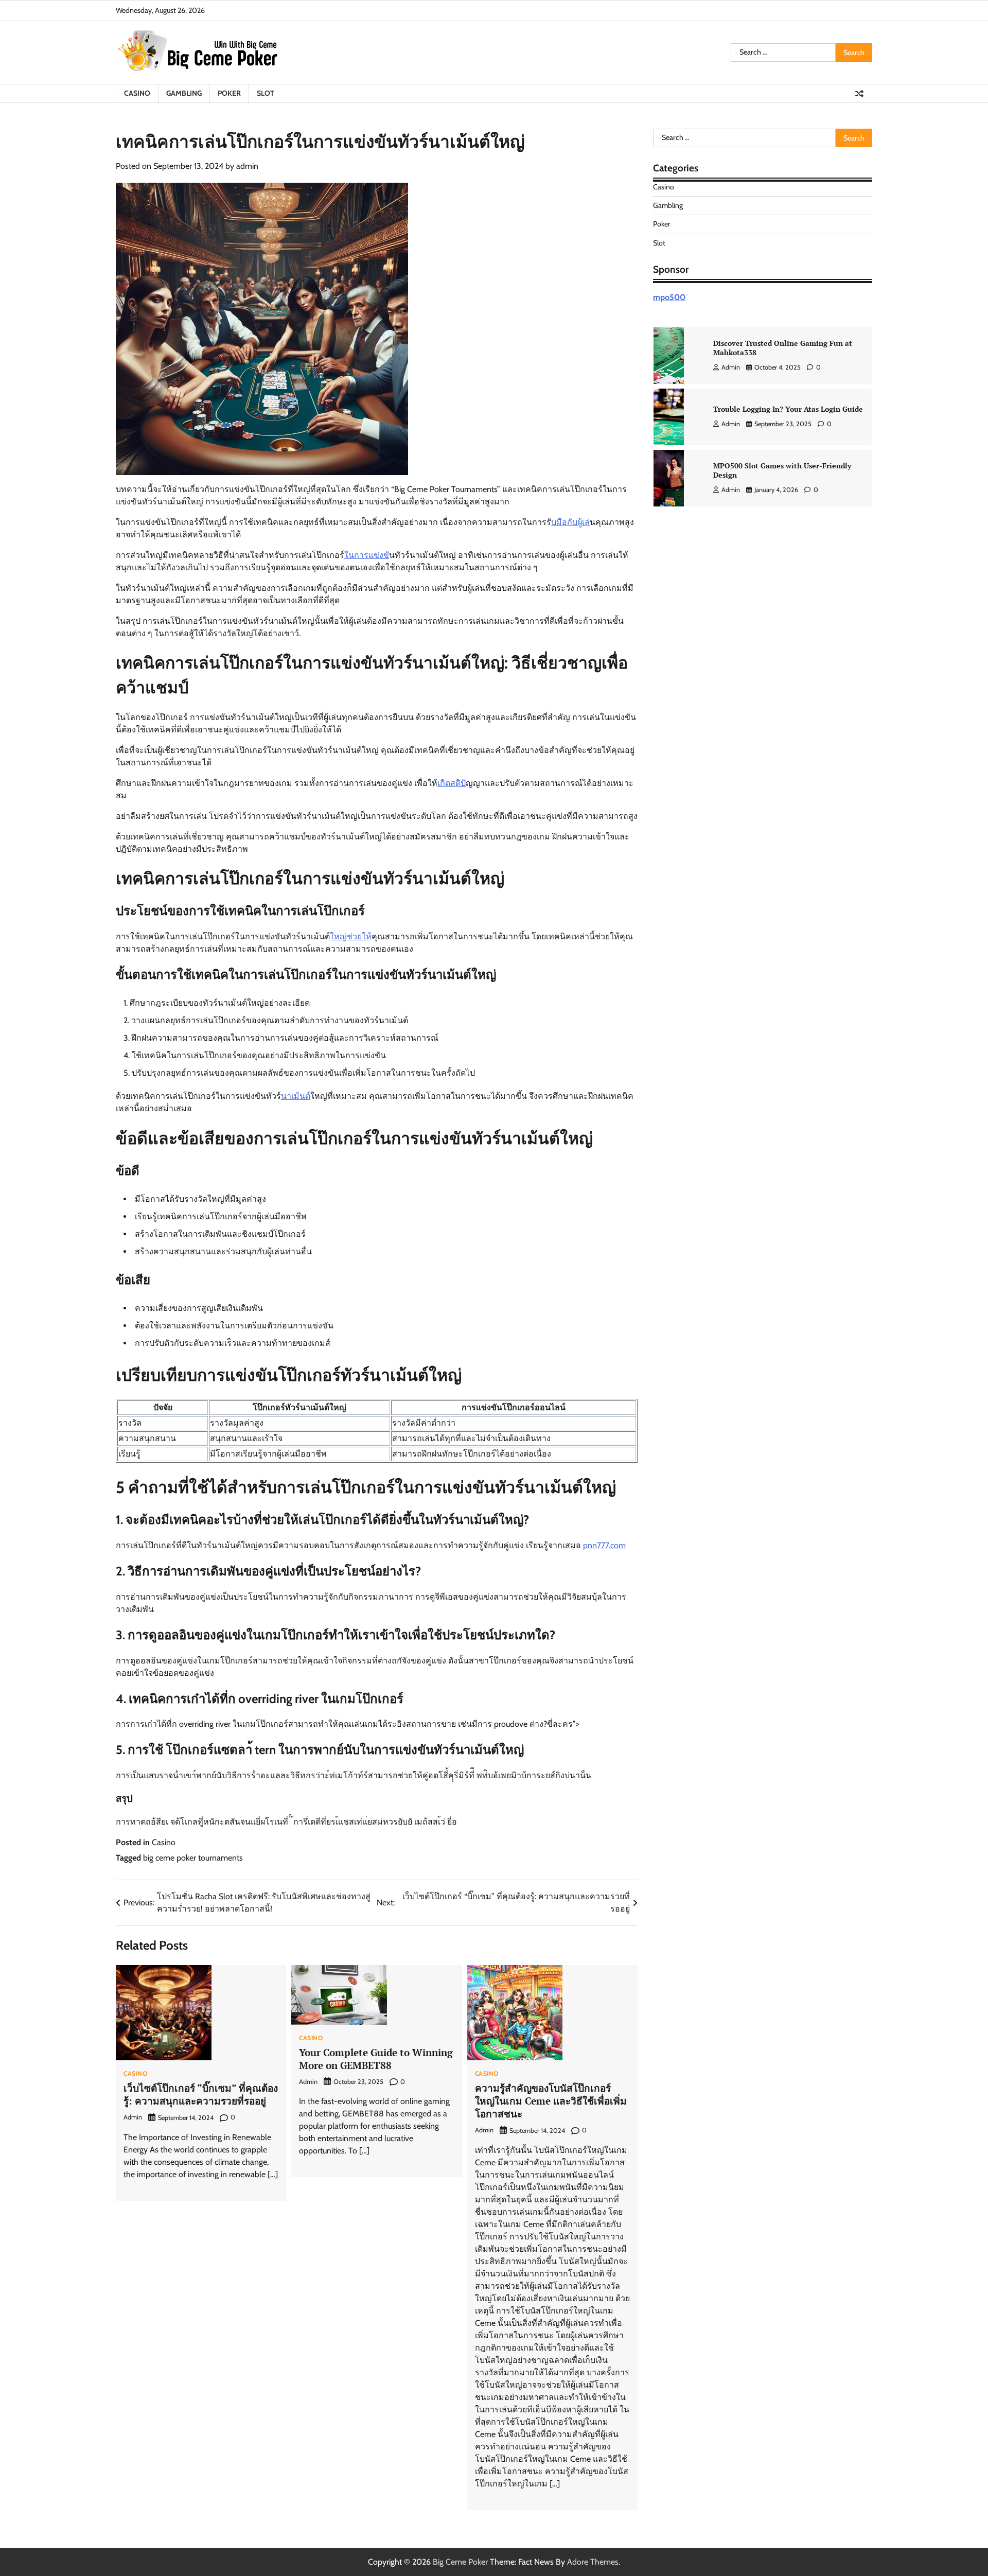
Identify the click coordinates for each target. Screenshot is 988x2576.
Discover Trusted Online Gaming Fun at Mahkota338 (783, 348)
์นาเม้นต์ (296, 1096)
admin (247, 166)
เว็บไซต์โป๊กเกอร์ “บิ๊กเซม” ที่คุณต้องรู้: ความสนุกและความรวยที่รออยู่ (201, 2094)
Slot (266, 93)
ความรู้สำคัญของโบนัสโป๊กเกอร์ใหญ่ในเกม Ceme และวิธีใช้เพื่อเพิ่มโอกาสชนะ (551, 2101)
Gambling (184, 93)
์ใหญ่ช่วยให (351, 936)
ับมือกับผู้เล (570, 522)
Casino (137, 93)
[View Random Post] (859, 94)
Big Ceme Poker (460, 2562)
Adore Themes (593, 2562)
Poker (229, 93)
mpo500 (669, 297)
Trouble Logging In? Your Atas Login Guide (788, 409)
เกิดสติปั (452, 783)
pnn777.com (603, 1545)
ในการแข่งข (367, 555)
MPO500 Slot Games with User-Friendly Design (782, 470)
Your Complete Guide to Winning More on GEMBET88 (376, 2059)
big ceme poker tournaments (193, 1858)
